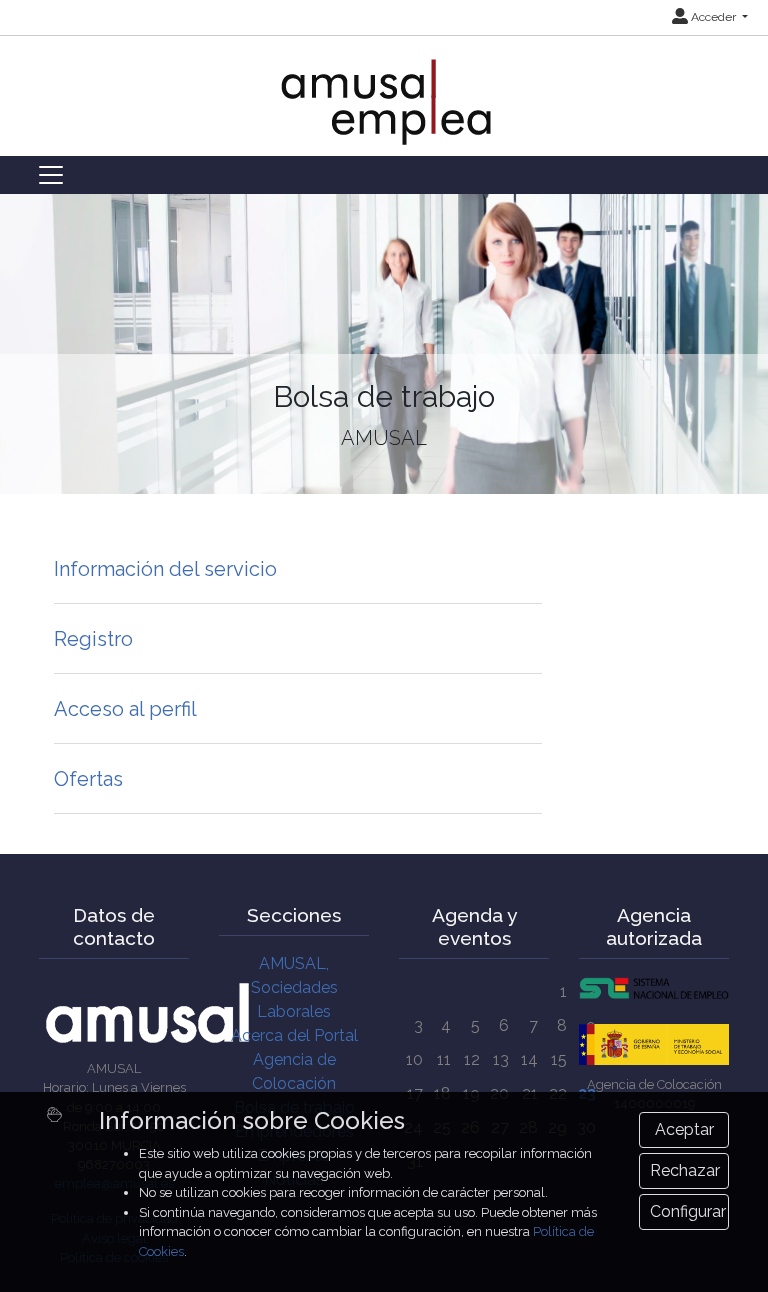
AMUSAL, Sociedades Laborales (294, 987)
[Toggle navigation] (51, 175)
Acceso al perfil (125, 709)
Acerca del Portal (294, 1035)
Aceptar (684, 1129)
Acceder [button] (713, 17)
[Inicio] (384, 91)
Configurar (688, 1211)
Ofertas (88, 779)
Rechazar (685, 1170)
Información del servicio (165, 569)
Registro (93, 639)
